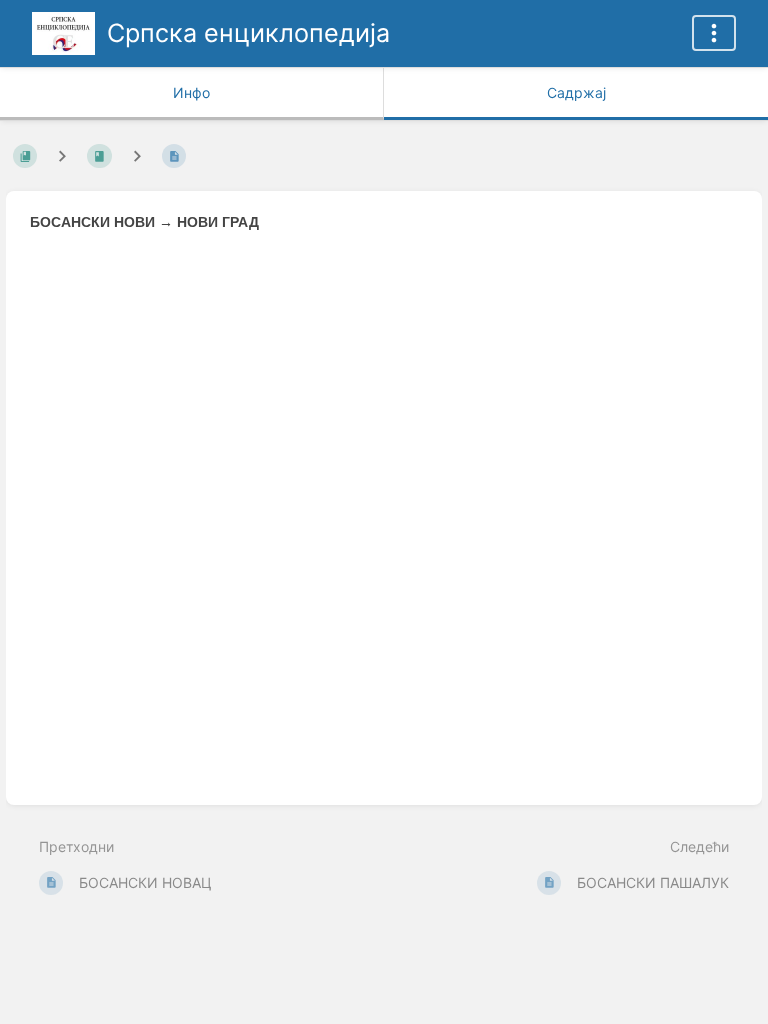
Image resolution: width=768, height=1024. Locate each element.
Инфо (191, 92)
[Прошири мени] (714, 33)
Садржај (576, 92)
